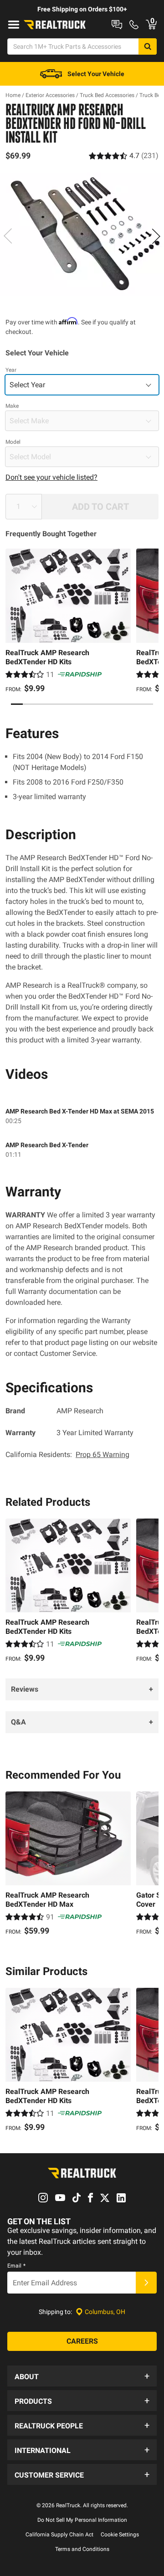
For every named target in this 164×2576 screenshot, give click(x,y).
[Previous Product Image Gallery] (8, 236)
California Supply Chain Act (59, 2535)
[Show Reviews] (124, 156)
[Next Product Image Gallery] (156, 236)
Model (13, 442)
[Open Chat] (117, 25)
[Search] (148, 46)
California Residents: (67, 1455)
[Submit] (146, 2283)
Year (11, 370)
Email (16, 2266)
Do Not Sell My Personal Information (82, 2520)
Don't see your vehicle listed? (51, 477)
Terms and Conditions (82, 2549)
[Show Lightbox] (82, 234)
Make (12, 406)
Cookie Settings (120, 2535)
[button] (82, 2376)
